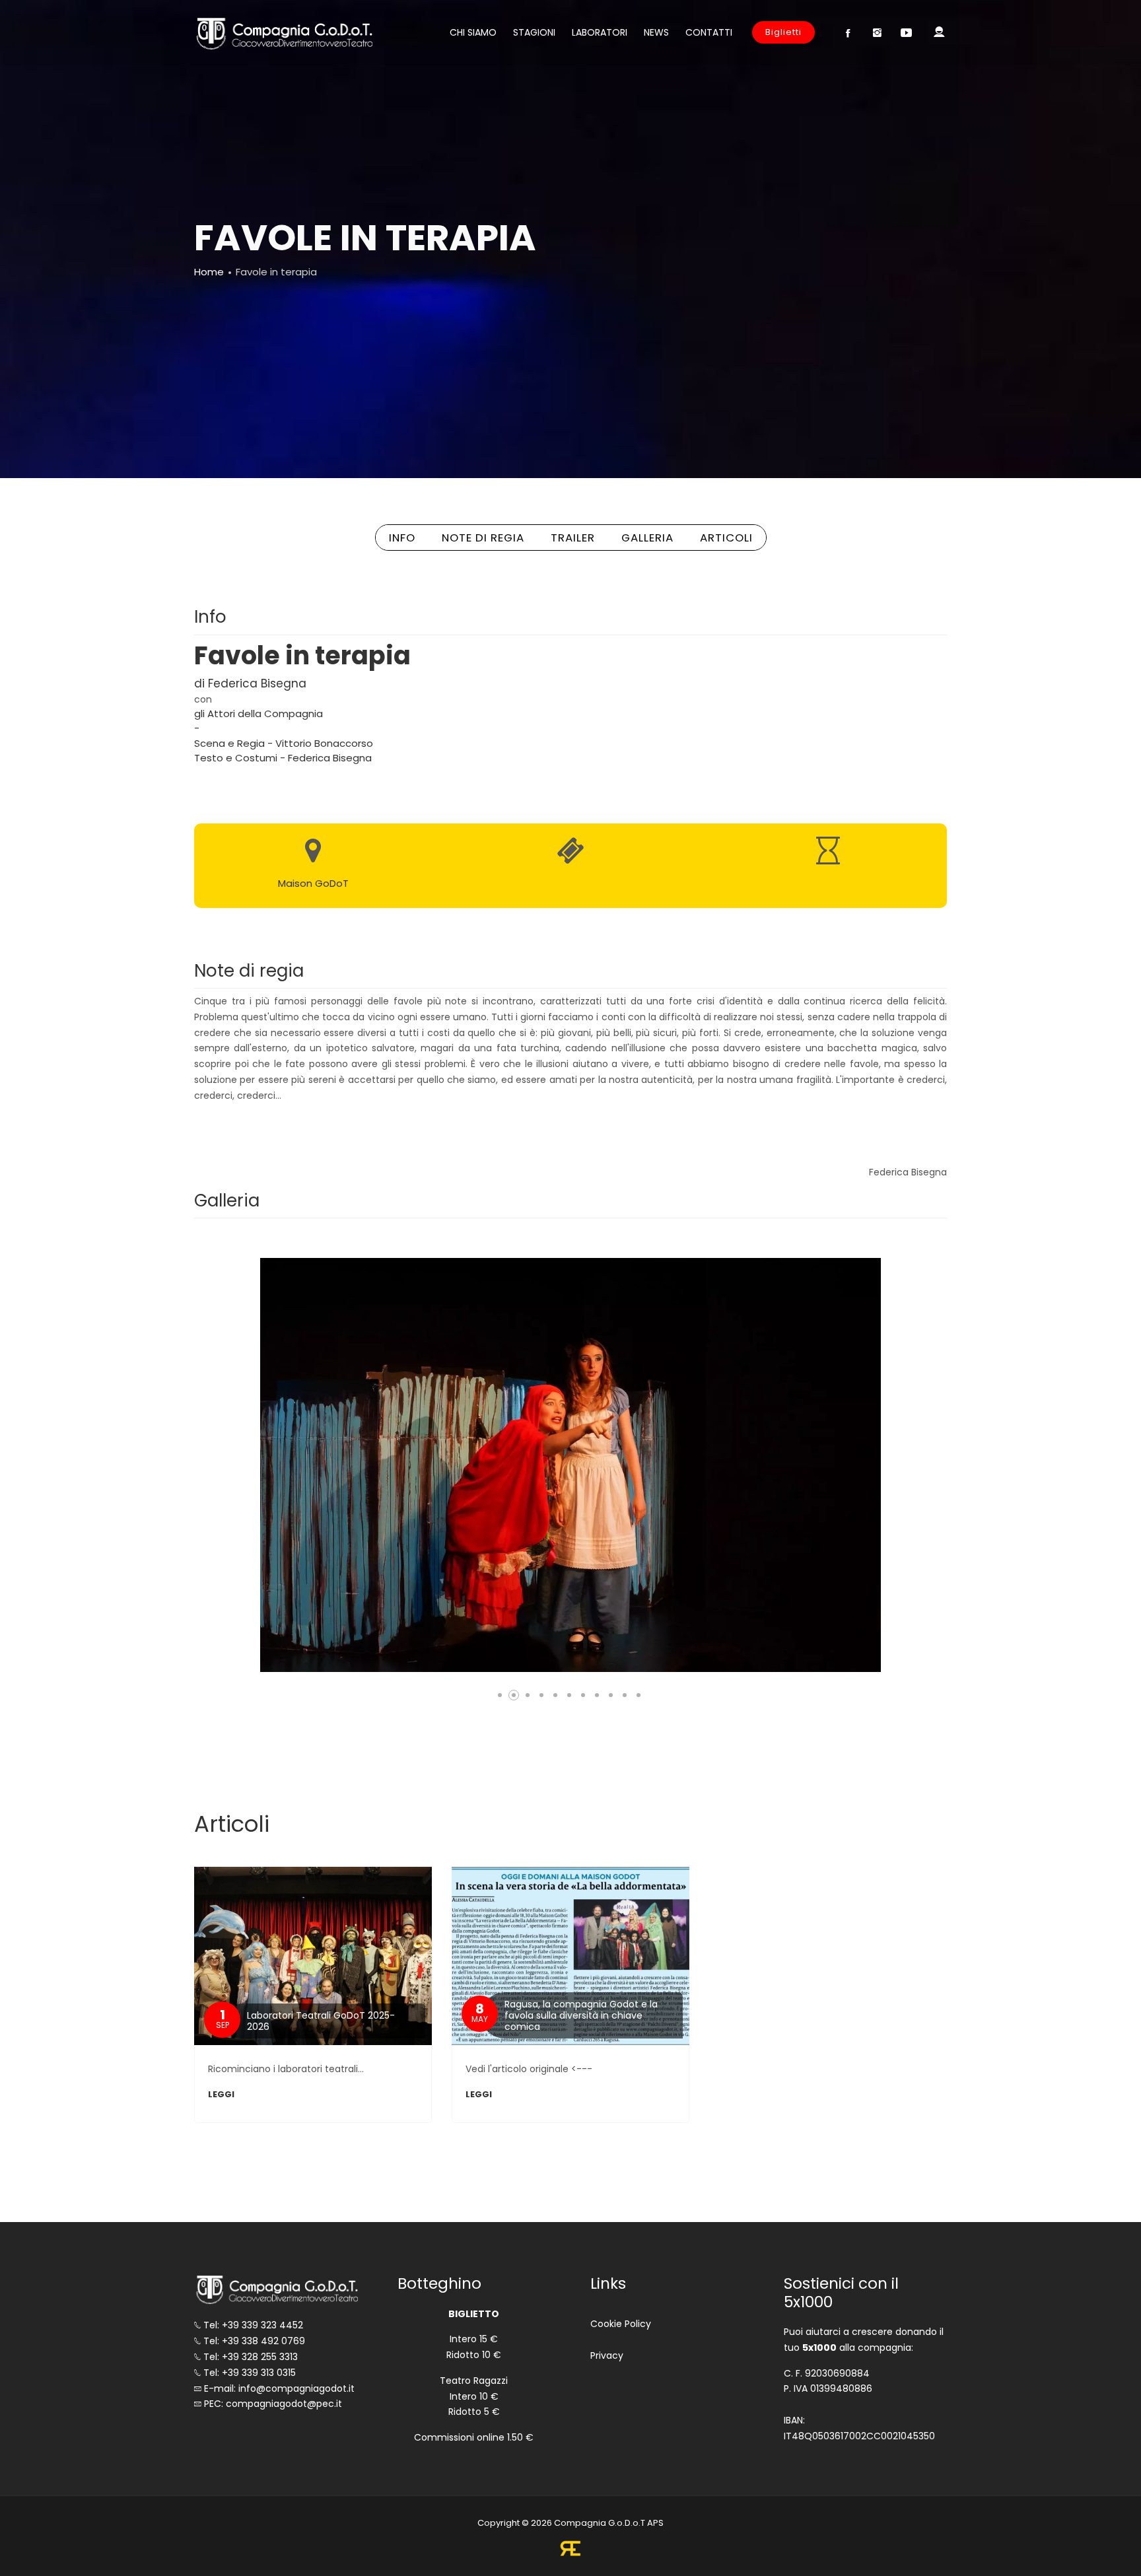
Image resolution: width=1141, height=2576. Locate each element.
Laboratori (600, 32)
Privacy (607, 2355)
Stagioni (534, 32)
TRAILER (573, 538)
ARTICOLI (726, 538)
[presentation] (260, 1465)
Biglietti (783, 32)
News (656, 32)
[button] (500, 1695)
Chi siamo (473, 32)
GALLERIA (647, 538)
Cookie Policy (621, 2324)
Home (209, 272)
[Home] (283, 33)
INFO (402, 538)
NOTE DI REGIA (483, 538)
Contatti (709, 32)
